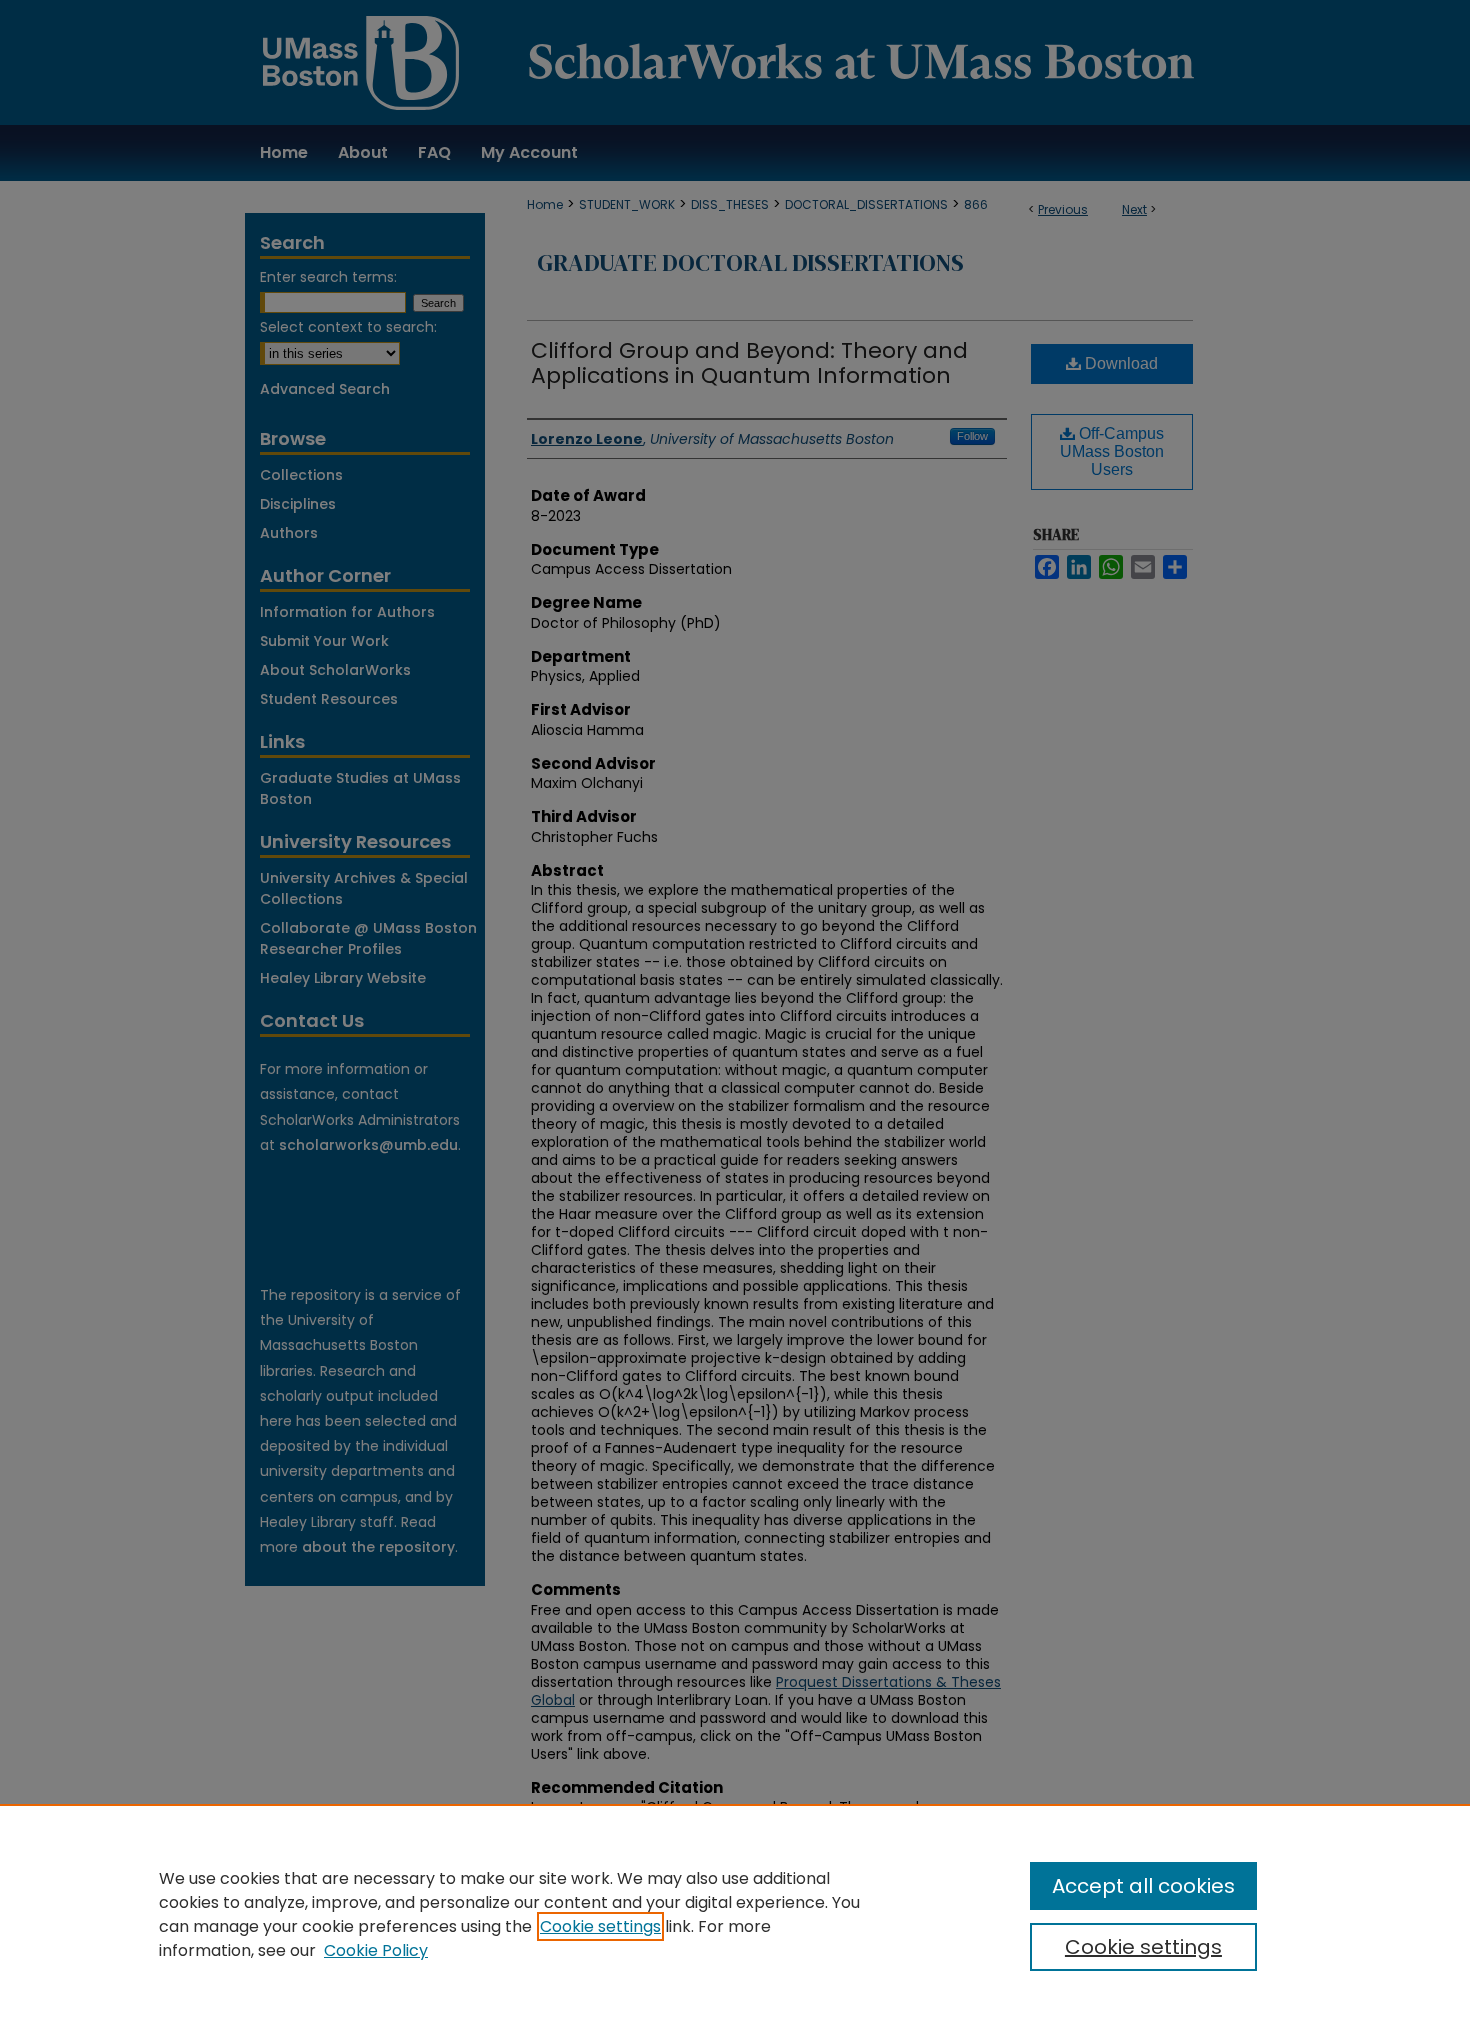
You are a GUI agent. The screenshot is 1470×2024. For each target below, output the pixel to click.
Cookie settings (600, 1926)
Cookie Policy (376, 1950)
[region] (735, 1914)
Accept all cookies (1143, 1886)
